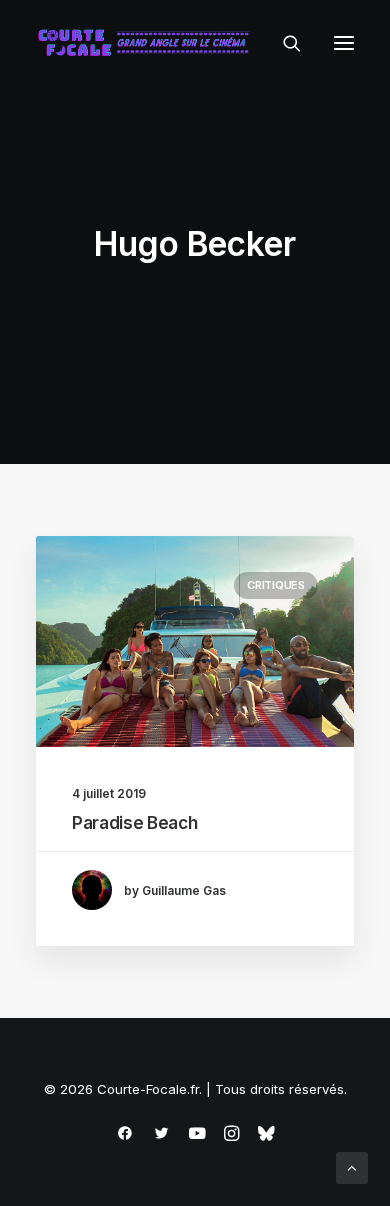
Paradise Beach (134, 823)
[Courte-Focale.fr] (148, 43)
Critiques (276, 585)
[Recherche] (283, 43)
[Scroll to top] (352, 1166)
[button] (344, 43)
